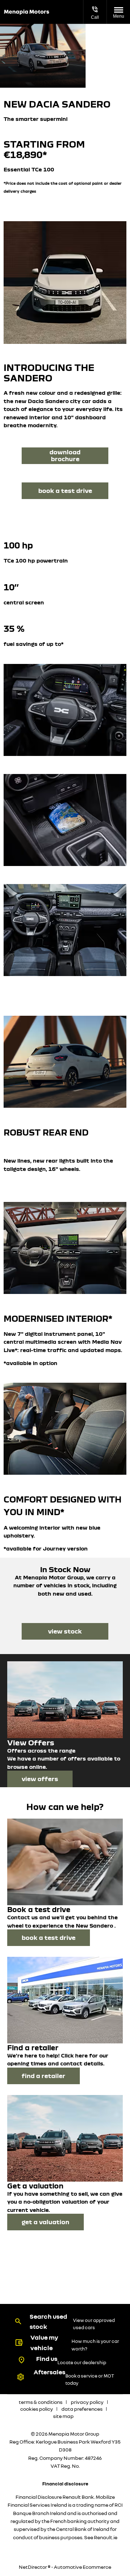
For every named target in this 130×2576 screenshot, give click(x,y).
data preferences (82, 2409)
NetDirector (33, 2567)
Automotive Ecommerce (83, 2567)
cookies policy (37, 2409)
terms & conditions (41, 2402)
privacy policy (87, 2402)
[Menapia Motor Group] (27, 12)
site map (63, 2416)
